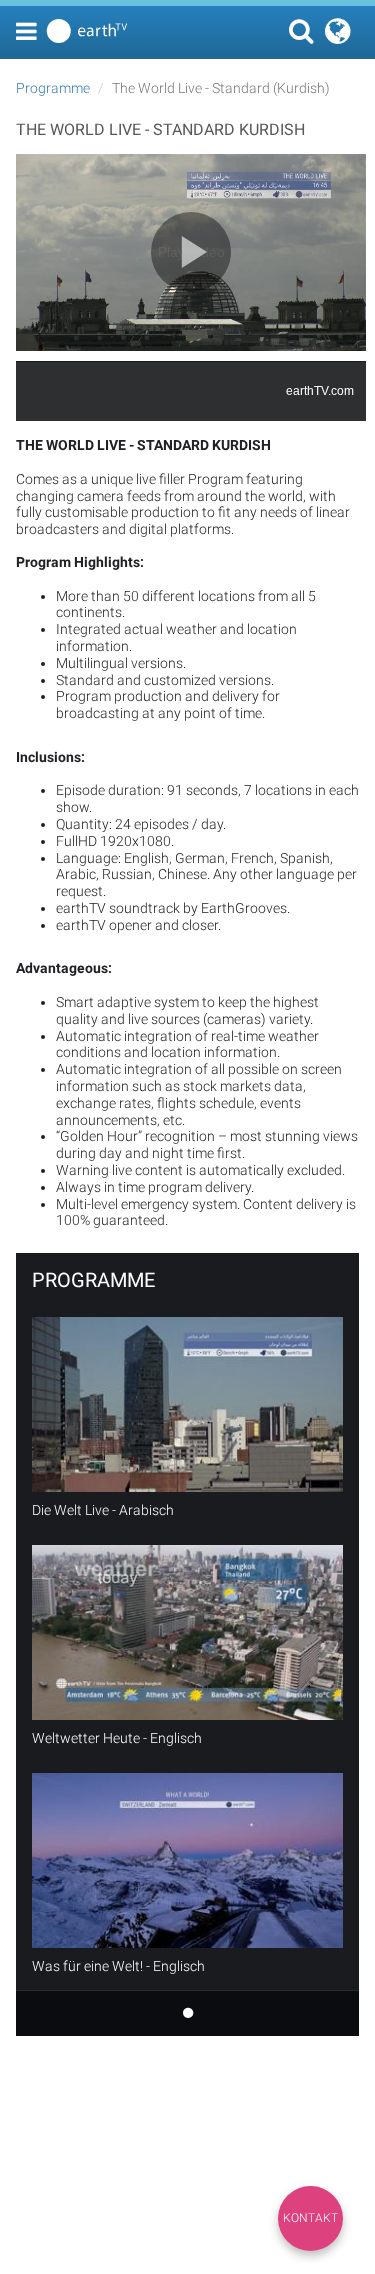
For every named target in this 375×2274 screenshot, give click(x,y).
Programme (53, 88)
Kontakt (310, 2218)
